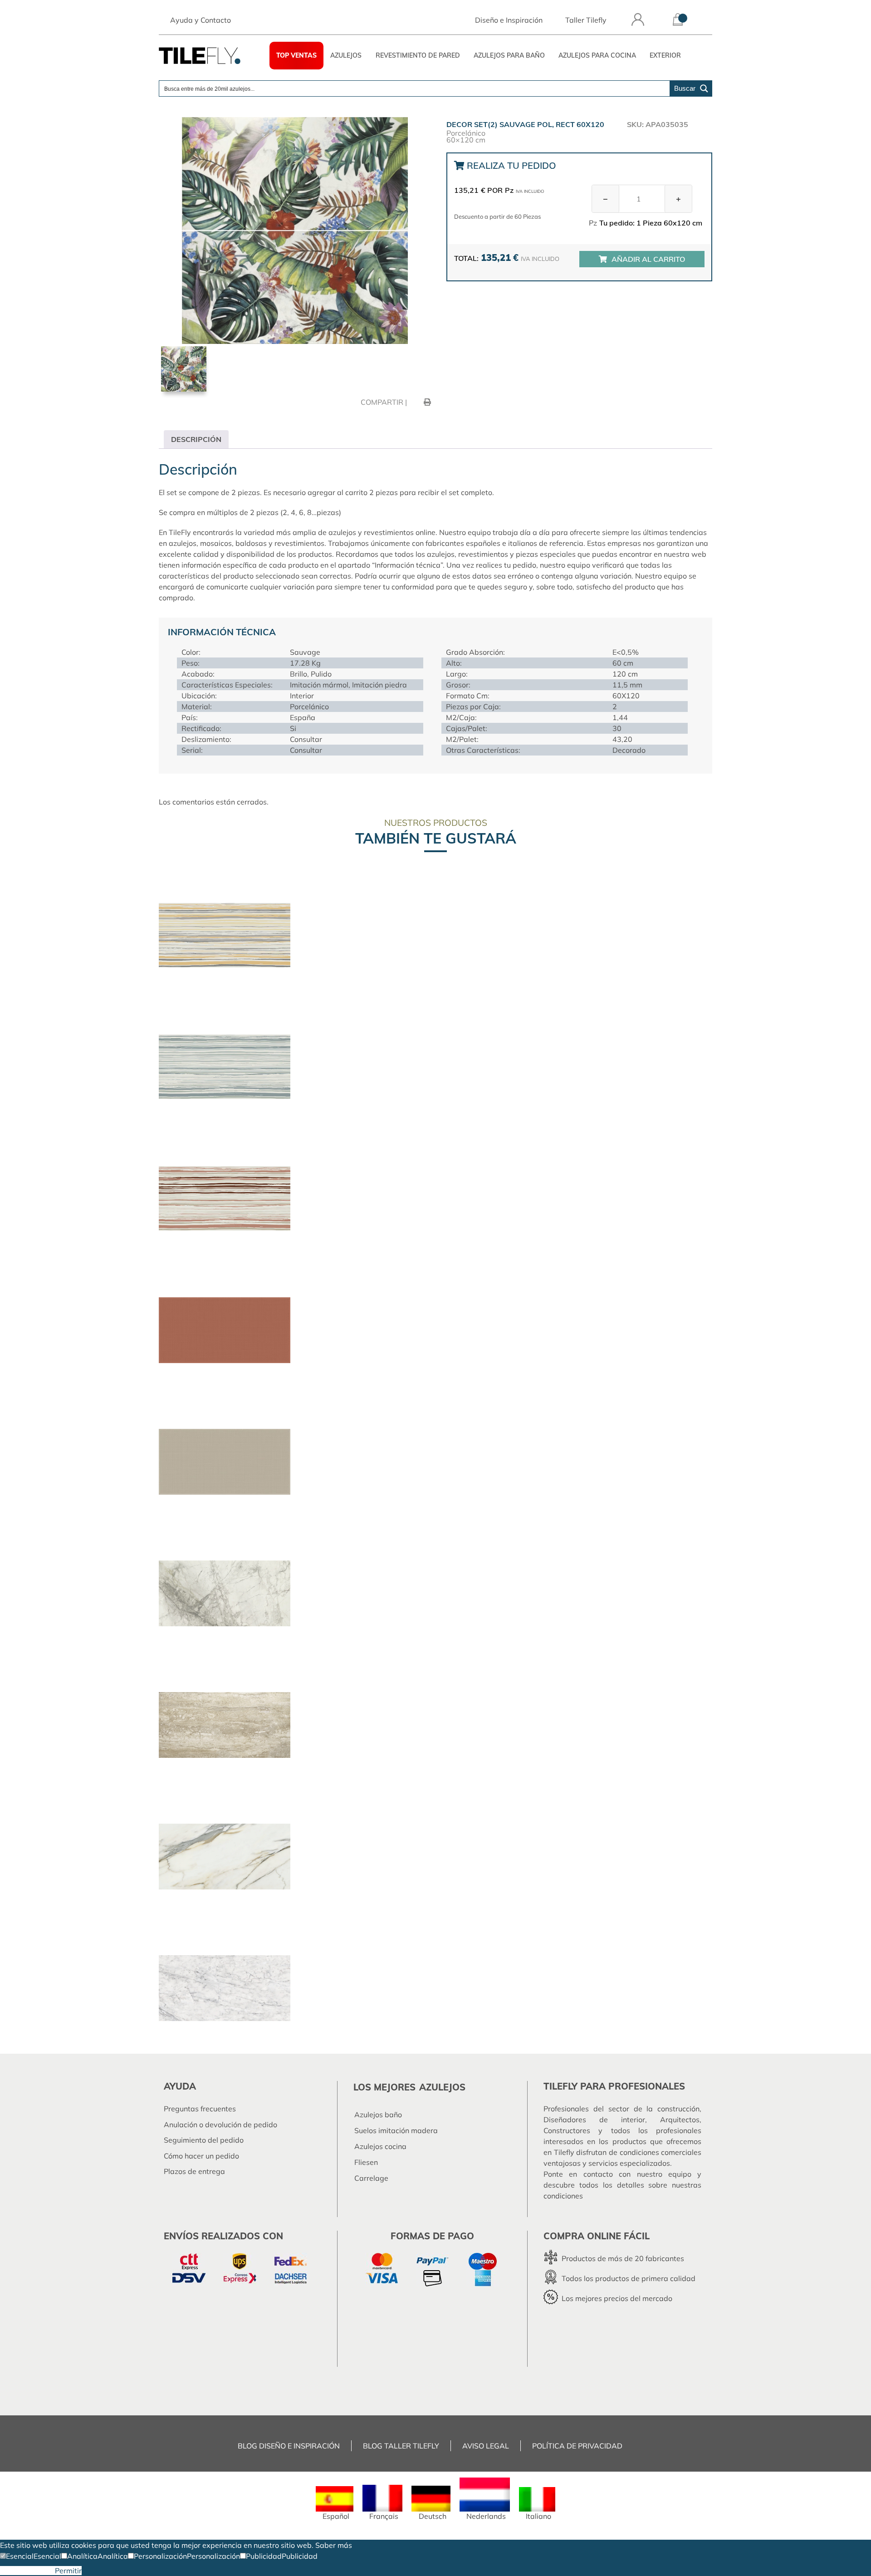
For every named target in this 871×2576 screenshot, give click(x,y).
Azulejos (346, 55)
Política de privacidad (577, 2446)
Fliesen (366, 2162)
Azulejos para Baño (509, 55)
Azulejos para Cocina (597, 55)
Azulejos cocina (380, 2146)
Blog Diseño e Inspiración (289, 2446)
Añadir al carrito (648, 259)
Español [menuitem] (336, 2516)
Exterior (665, 55)
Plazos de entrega (194, 2171)
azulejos (442, 2087)
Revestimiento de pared (418, 55)
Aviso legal (486, 2446)
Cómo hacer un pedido (201, 2156)
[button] (17, 2556)
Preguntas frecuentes (200, 2109)
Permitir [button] (68, 2571)
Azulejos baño (378, 2115)
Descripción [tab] (196, 439)
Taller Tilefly (586, 20)
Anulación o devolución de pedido (220, 2125)
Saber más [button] (334, 2545)
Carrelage (371, 2178)
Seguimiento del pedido (204, 2140)
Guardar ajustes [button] (27, 2571)
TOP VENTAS (296, 55)
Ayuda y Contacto (201, 20)
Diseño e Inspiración (509, 20)
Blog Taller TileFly (401, 2446)
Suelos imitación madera (396, 2130)
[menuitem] (335, 2503)
